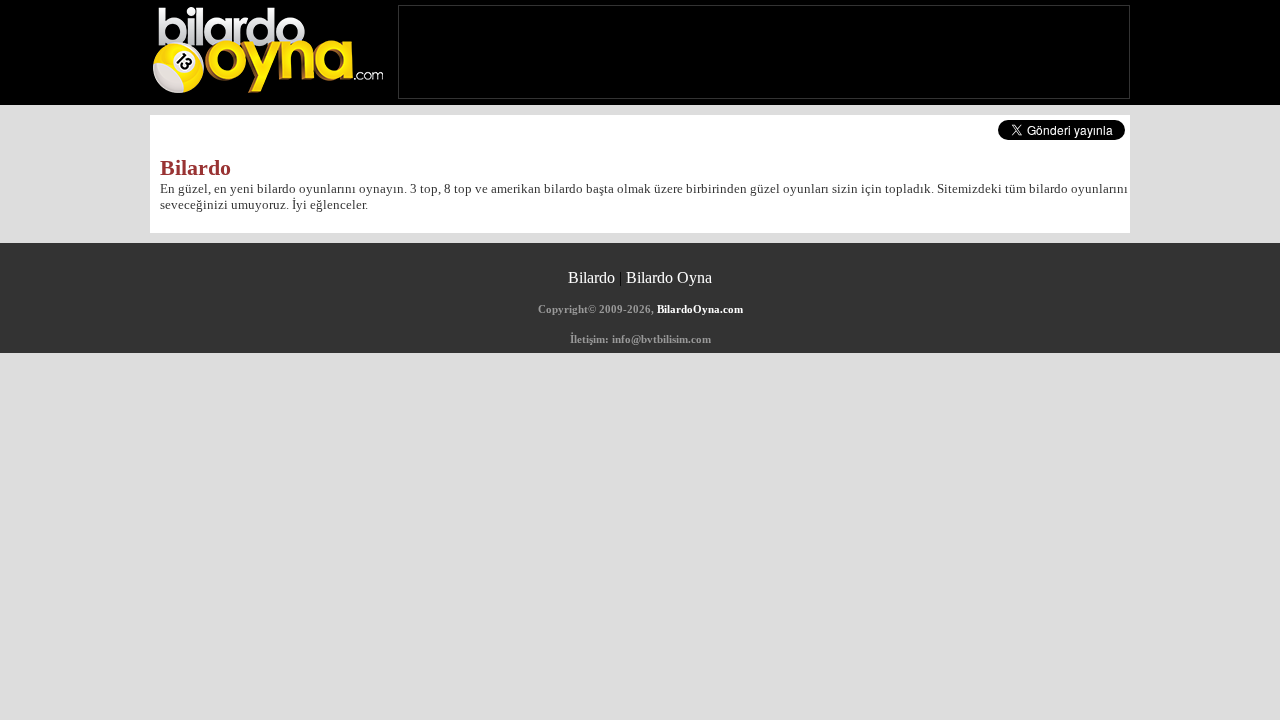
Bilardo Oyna (669, 277)
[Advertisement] (764, 52)
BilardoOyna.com (700, 309)
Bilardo (591, 277)
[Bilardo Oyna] (268, 48)
